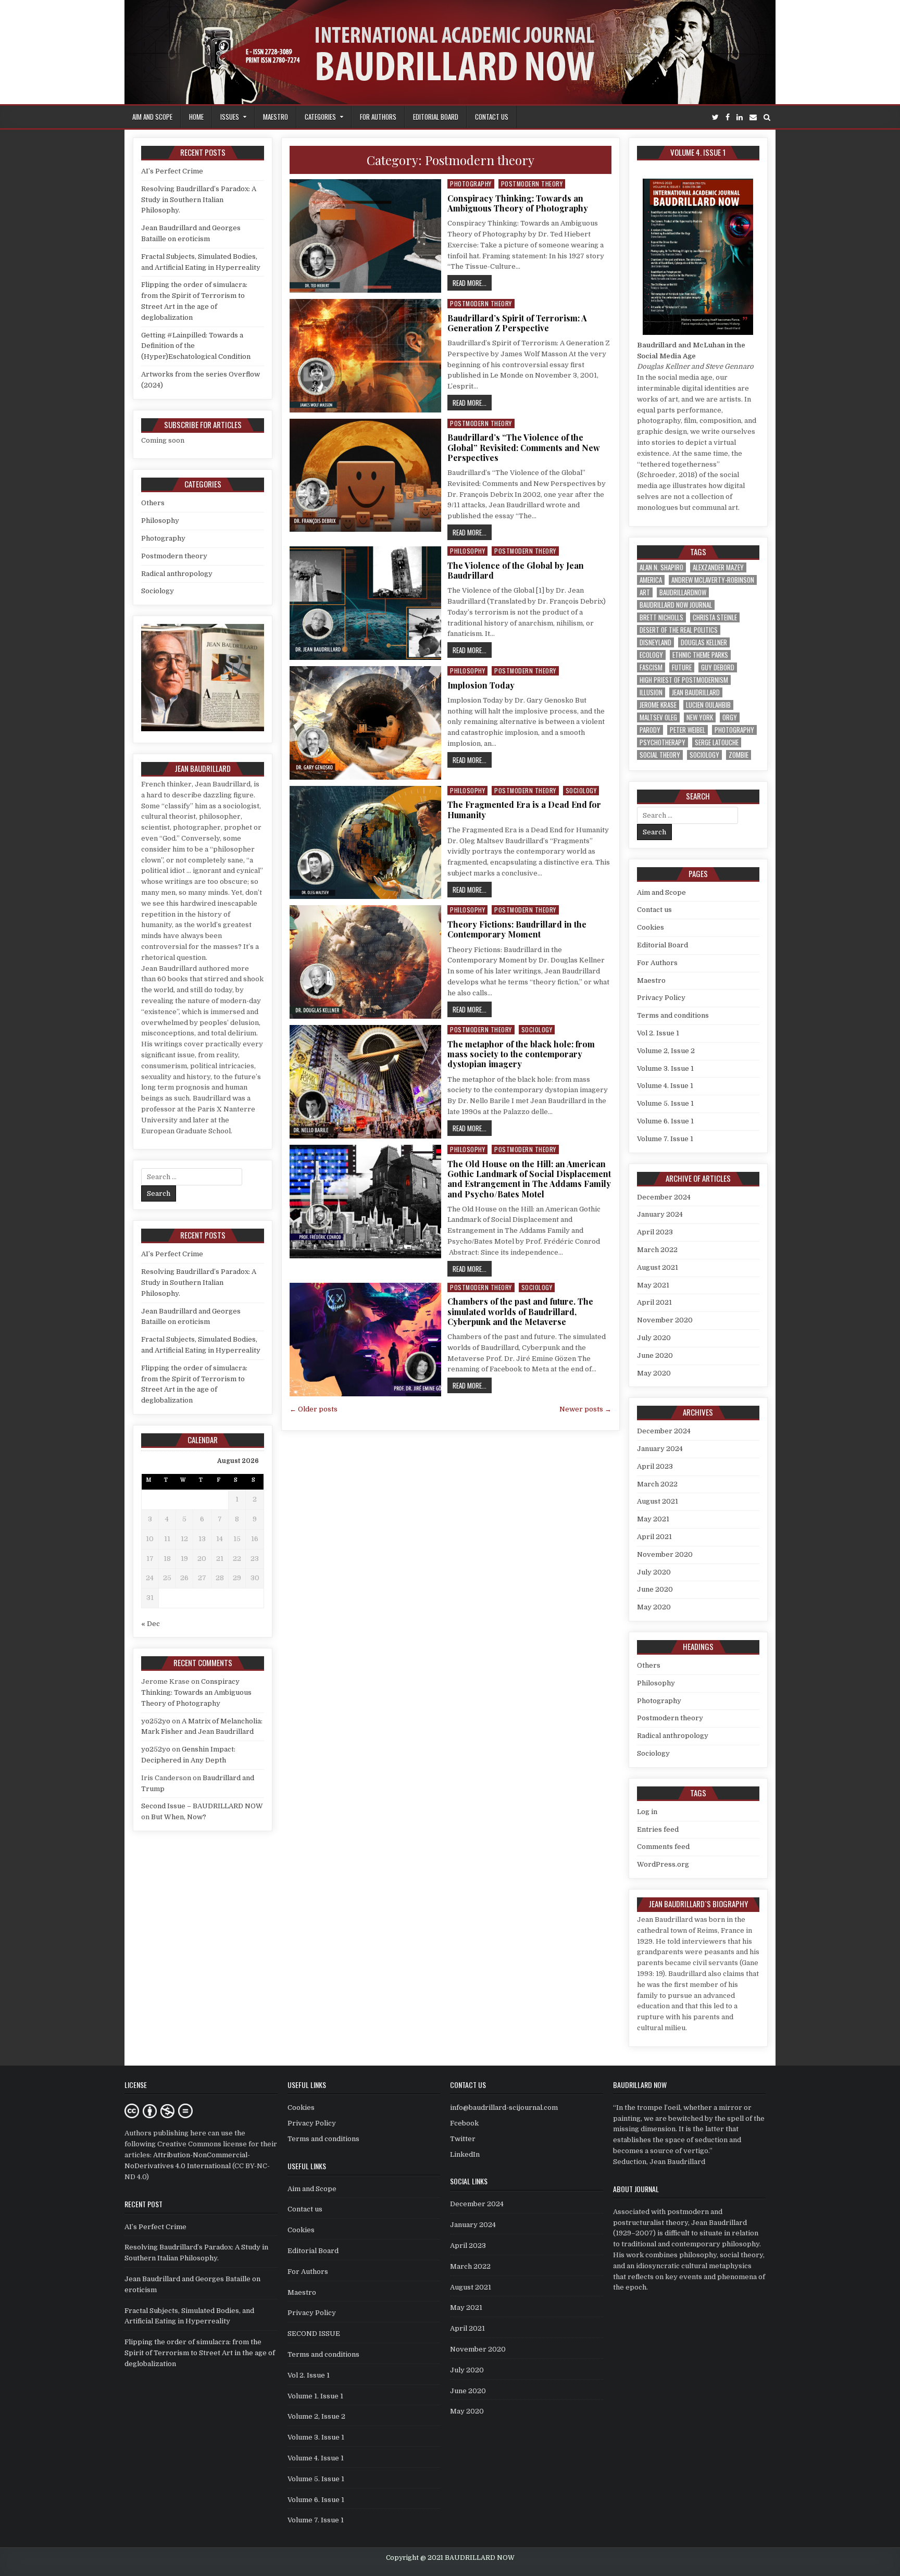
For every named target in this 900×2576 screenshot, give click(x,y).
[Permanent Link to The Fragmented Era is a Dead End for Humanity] (365, 843)
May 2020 (654, 1373)
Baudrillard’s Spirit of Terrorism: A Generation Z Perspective (517, 323)
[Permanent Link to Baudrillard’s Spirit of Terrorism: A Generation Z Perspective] (365, 356)
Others (153, 503)
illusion (651, 692)
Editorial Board (436, 117)
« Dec (151, 1624)
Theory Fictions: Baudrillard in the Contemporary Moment (517, 929)
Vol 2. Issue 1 (658, 1033)
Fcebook (464, 2123)
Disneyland (655, 642)
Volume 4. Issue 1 (665, 1086)
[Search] (767, 117)
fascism (651, 667)
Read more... (472, 283)
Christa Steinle (715, 617)
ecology (651, 655)
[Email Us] (753, 117)
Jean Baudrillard (696, 692)
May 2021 (653, 1285)
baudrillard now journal (676, 605)
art (645, 592)
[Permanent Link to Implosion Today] (365, 723)
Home (196, 117)
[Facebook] (728, 117)
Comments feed (663, 1847)
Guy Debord (718, 667)
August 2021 (658, 1267)
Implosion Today (481, 685)
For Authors (378, 117)
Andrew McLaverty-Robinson (713, 580)
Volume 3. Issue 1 (665, 1068)
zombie (739, 755)
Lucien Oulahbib (708, 705)
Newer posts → (585, 1409)
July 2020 (654, 1338)
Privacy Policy (661, 998)
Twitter (463, 2139)
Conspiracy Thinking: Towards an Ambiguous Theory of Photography (518, 203)
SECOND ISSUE (314, 2334)
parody (650, 730)
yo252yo (156, 1721)
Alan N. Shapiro (661, 567)
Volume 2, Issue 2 (666, 1051)
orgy (730, 717)
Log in (647, 1812)
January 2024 (660, 1214)
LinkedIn (465, 2154)
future (682, 667)
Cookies (651, 927)
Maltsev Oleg (658, 717)
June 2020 (655, 1355)
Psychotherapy (662, 742)
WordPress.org (663, 1864)
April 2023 (655, 1232)
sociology (704, 755)
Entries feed (658, 1829)
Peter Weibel (687, 730)
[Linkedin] (740, 117)
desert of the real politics (679, 630)
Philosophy (467, 551)
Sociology (581, 790)
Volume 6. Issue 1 (665, 1121)
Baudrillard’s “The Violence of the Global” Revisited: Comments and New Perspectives (524, 447)
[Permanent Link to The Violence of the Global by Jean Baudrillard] (365, 603)
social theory (660, 755)
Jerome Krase (658, 705)
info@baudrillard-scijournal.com (504, 2108)
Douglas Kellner (704, 642)
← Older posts (314, 1409)
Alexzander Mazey (718, 567)
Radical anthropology (177, 574)
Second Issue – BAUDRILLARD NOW (202, 1806)
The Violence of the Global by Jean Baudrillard (516, 570)
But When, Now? (179, 1817)
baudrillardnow (683, 592)
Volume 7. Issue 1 (665, 1139)
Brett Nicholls (661, 617)
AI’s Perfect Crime (172, 171)
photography (734, 730)
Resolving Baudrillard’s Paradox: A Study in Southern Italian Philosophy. (199, 200)
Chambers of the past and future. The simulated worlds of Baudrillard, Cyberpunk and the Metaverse (520, 1311)
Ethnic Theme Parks (700, 655)
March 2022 (657, 1250)
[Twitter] (715, 117)
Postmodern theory (532, 184)
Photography (471, 184)
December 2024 (664, 1197)
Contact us (492, 117)
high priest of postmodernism (684, 680)
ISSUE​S (230, 117)
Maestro (276, 117)
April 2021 (654, 1302)
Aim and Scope (152, 117)
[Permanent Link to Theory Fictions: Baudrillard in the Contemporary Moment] (365, 962)
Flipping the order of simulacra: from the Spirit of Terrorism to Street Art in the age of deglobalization (200, 2353)
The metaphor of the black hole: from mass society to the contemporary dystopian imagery (521, 1054)
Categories (320, 117)
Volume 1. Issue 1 (315, 2396)
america (651, 580)
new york (700, 717)
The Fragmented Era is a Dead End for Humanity (524, 809)
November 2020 (665, 1320)
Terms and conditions (673, 1015)
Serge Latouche (717, 742)
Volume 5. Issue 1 (665, 1103)
